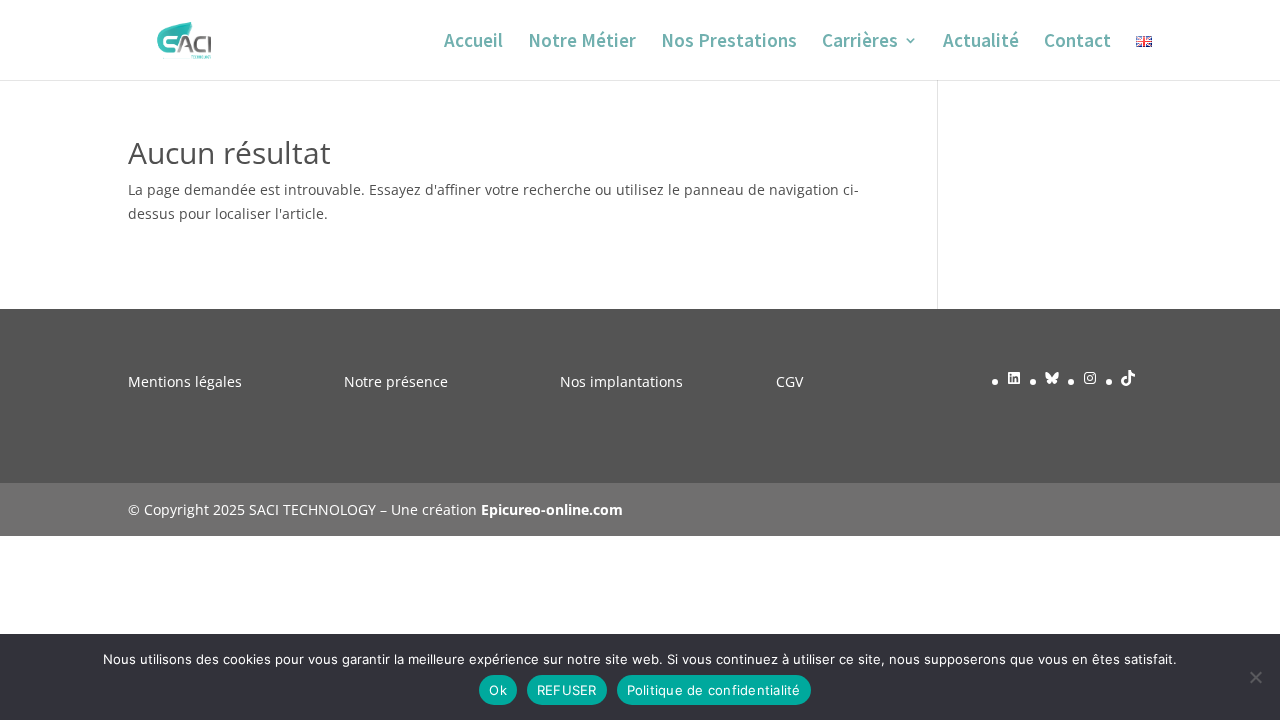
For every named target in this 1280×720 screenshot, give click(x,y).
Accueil (473, 42)
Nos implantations (621, 381)
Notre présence (396, 381)
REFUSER (567, 690)
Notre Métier (582, 42)
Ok (498, 690)
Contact (1077, 42)
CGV (789, 381)
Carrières (860, 42)
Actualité (981, 42)
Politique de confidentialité (714, 690)
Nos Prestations (729, 42)
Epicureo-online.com (552, 509)
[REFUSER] (1255, 677)
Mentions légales (185, 381)
